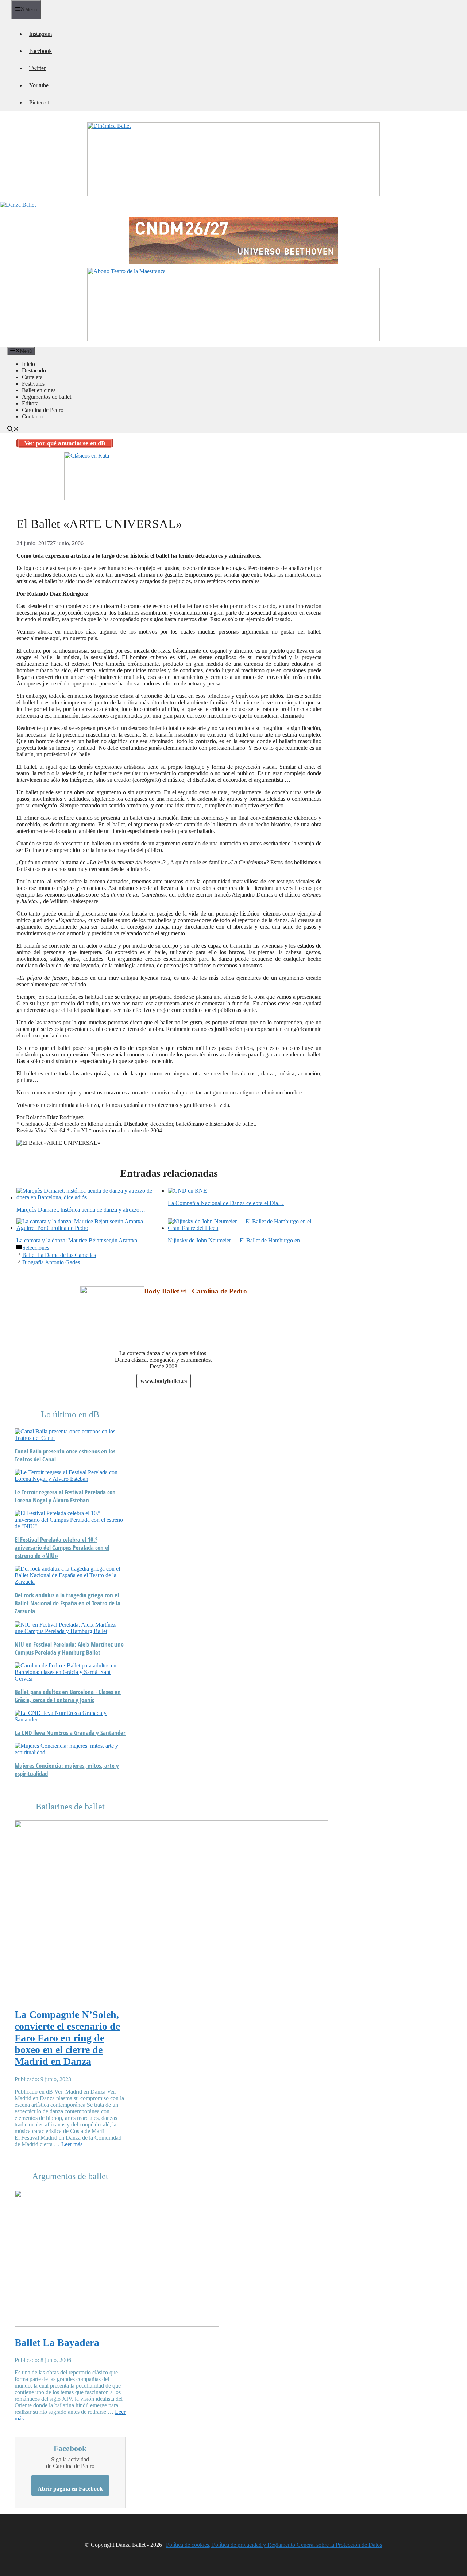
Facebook (40, 51)
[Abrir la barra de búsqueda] (13, 430)
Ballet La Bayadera (57, 2342)
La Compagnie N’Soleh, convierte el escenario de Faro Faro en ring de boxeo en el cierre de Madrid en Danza (67, 2038)
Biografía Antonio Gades (51, 1262)
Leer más (72, 2144)
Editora (30, 403)
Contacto (32, 416)
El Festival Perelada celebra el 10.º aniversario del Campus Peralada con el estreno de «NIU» (62, 1548)
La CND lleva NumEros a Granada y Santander (70, 1733)
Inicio (28, 364)
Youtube (39, 85)
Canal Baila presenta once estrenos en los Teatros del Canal (65, 1455)
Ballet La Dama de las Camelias (59, 1255)
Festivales (33, 384)
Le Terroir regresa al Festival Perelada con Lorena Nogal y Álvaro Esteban (65, 1496)
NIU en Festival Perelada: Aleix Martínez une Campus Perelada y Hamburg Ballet (69, 1648)
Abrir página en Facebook (70, 2489)
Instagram (40, 34)
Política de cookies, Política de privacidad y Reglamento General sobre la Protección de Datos (274, 2545)
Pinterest (39, 102)
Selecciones (36, 1248)
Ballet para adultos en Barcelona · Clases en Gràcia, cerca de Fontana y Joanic (68, 1696)
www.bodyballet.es (164, 1381)
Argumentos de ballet (47, 397)
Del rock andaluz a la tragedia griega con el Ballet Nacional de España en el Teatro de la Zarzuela (67, 1603)
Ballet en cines (39, 390)
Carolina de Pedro (43, 410)
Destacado (34, 370)
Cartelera (32, 377)
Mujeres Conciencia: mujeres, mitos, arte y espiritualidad (67, 1770)
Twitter (37, 68)
